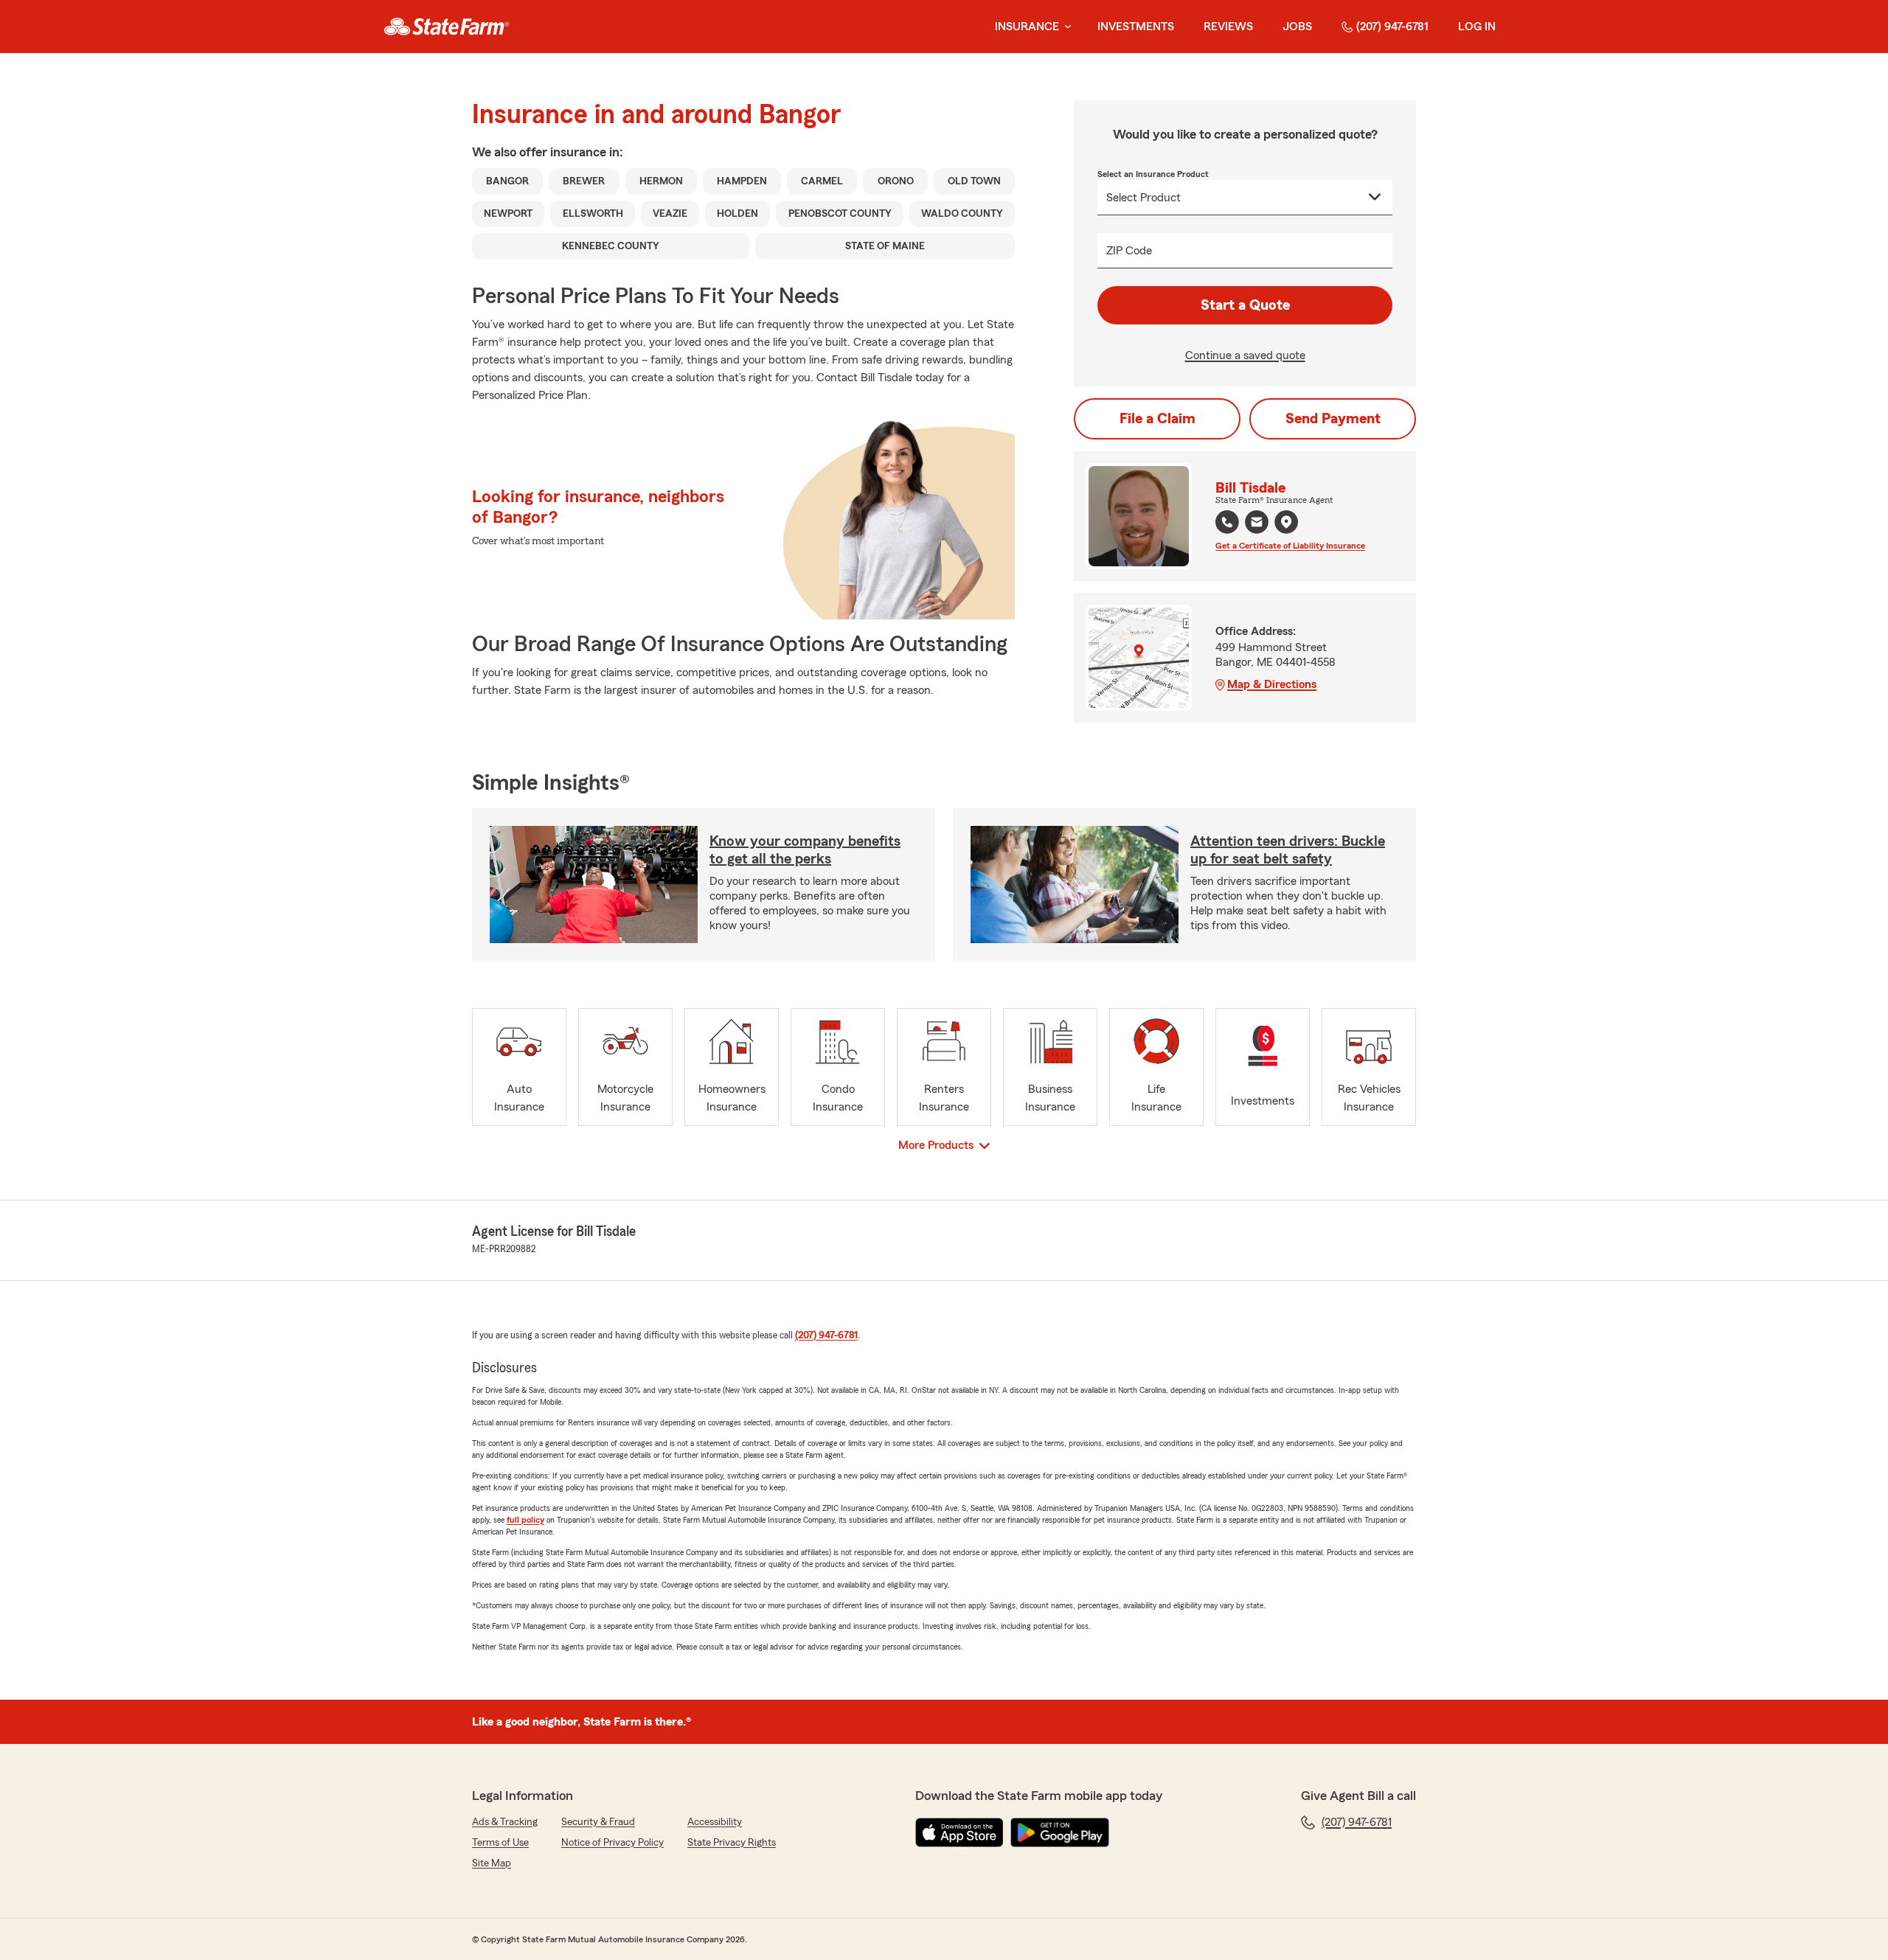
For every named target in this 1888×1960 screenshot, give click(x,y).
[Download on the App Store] (959, 1832)
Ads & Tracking (505, 1822)
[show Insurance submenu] (1065, 27)
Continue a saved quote (1245, 355)
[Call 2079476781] (1227, 522)
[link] (447, 27)
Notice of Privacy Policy (612, 1843)
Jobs (1297, 27)
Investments (1136, 27)
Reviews (1228, 27)
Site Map (492, 1863)
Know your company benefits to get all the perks (805, 850)
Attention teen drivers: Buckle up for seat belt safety (1288, 850)
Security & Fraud (598, 1822)
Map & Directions (1272, 684)
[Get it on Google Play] (1060, 1832)
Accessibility (715, 1822)
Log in (1477, 27)
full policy (525, 1520)
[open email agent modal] (1257, 524)
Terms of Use (500, 1843)
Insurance (1027, 27)
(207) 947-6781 (1392, 27)
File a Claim (1158, 419)
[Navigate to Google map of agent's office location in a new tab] (1286, 522)
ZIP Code (1129, 251)
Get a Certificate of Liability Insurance (1290, 546)
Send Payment (1333, 419)
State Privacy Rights (732, 1843)
